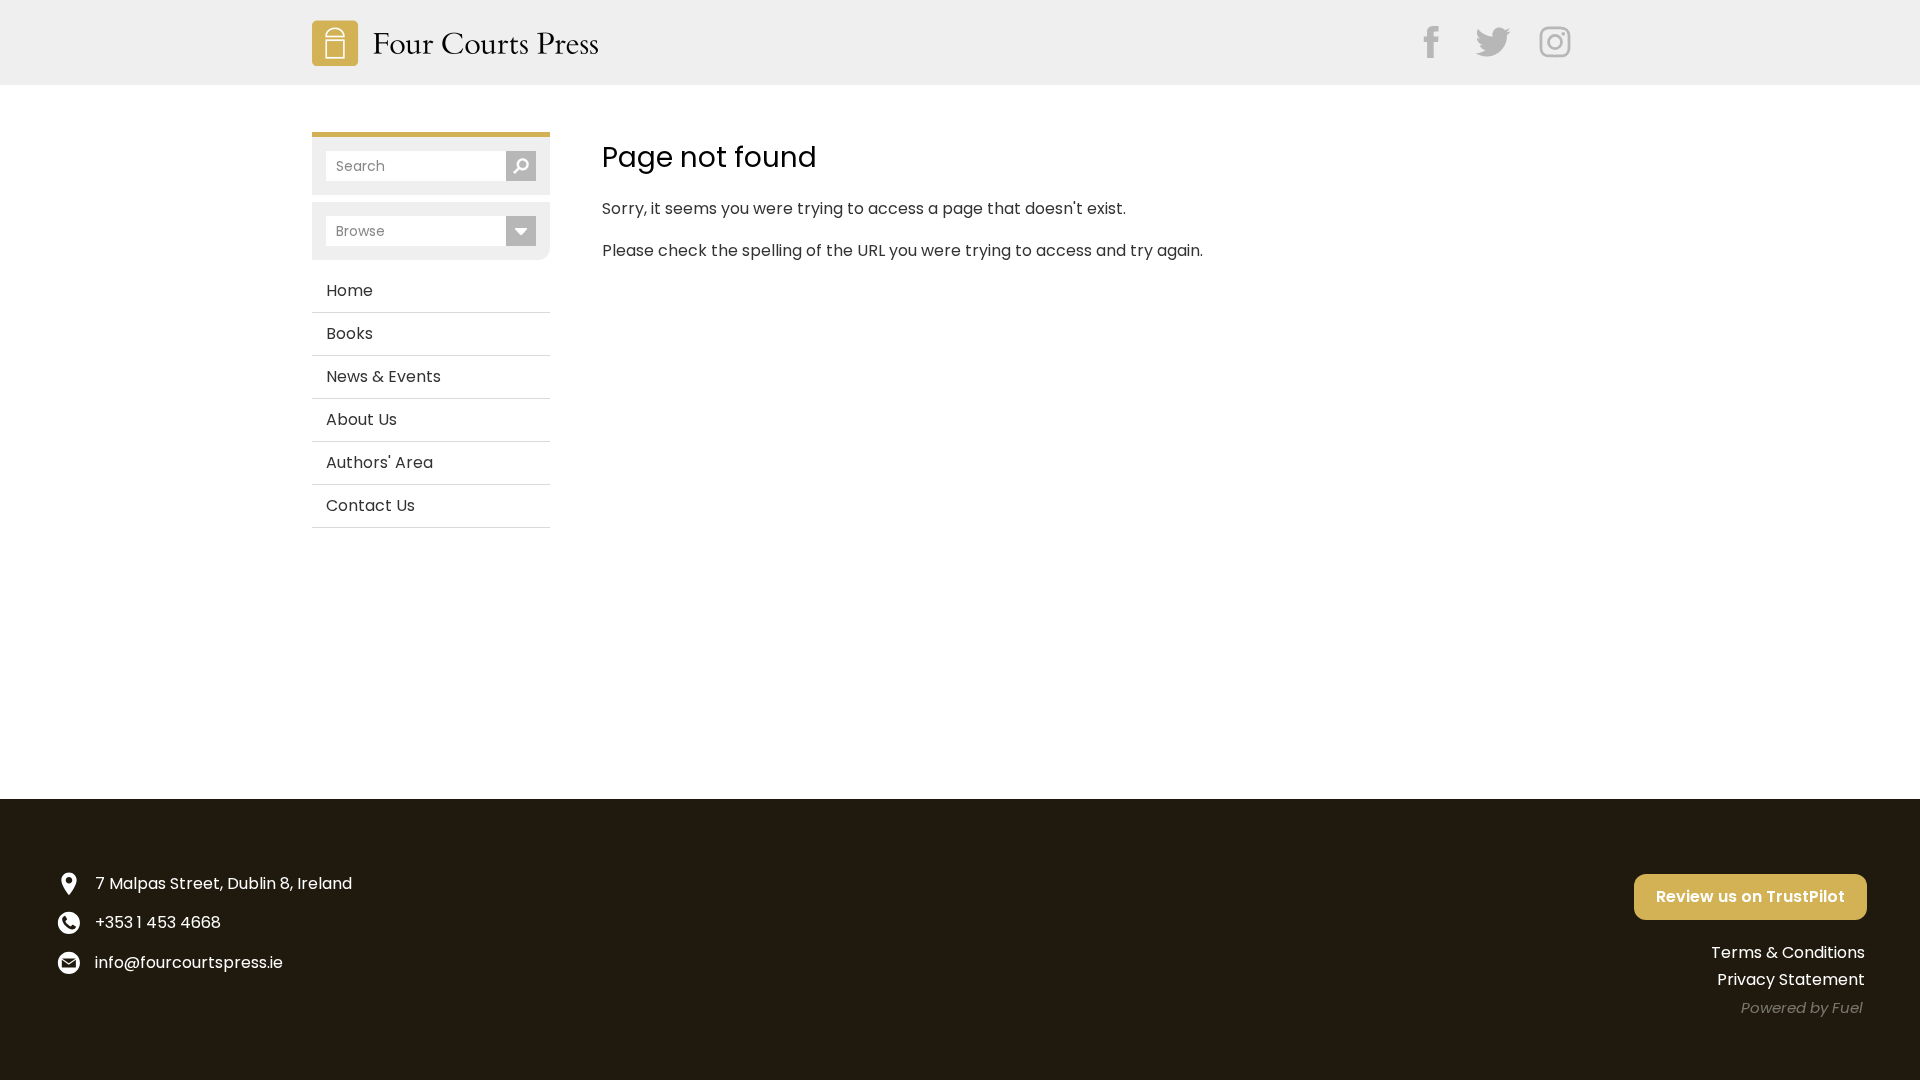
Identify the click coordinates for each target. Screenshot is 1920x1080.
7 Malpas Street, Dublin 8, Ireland (223, 883)
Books (349, 333)
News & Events (383, 376)
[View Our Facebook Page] (1421, 35)
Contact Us (370, 505)
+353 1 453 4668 (158, 922)
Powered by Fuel (1802, 1007)
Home (349, 290)
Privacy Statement (1791, 979)
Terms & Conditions (1788, 952)
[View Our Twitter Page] (1483, 35)
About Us (361, 419)
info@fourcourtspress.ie (189, 962)
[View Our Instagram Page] (1545, 35)
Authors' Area (379, 462)
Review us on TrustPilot (1750, 896)
